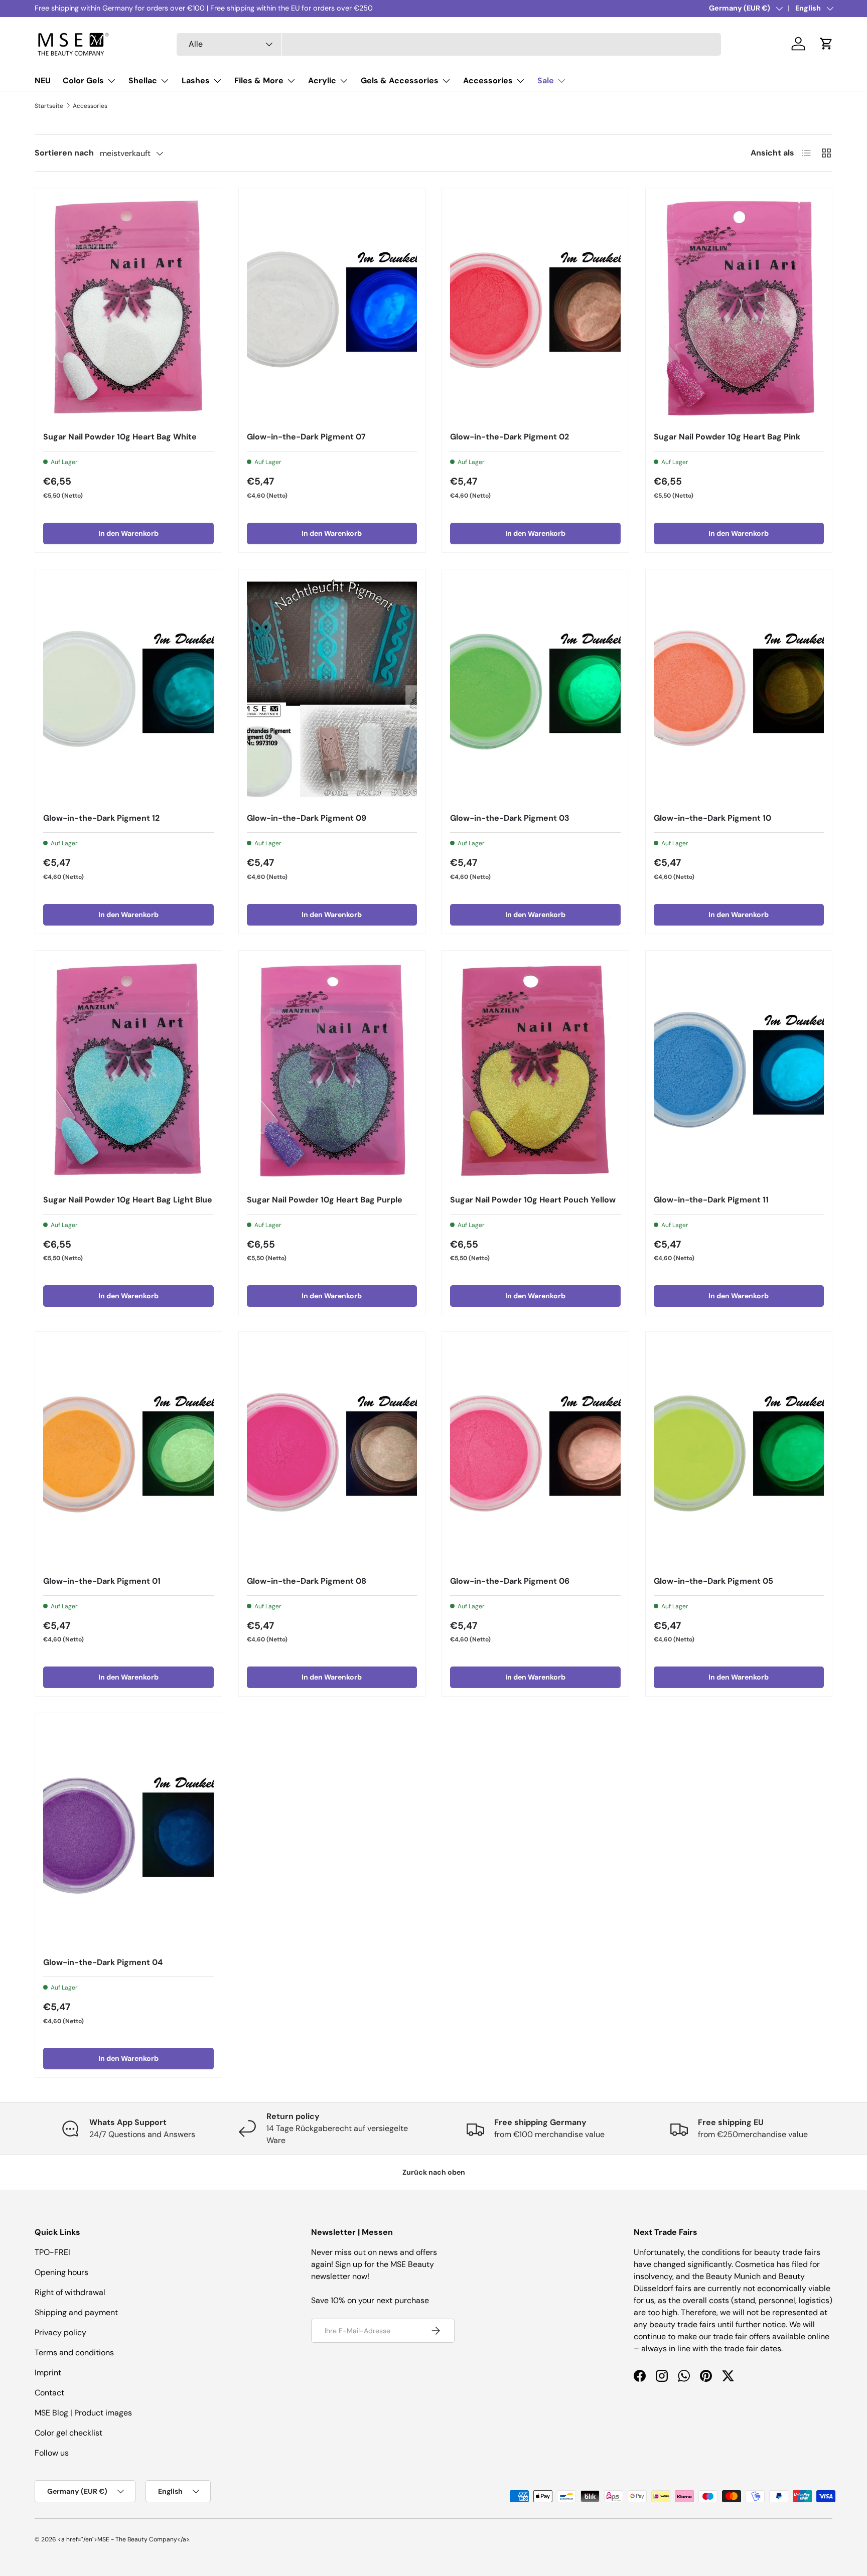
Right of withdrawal (70, 2292)
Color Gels (83, 81)
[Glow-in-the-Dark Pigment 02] (535, 310)
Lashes (196, 81)
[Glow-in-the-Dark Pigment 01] (128, 1454)
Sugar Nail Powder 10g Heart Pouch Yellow (533, 1200)
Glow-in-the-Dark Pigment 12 (101, 818)
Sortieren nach (64, 153)
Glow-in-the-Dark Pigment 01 (102, 1581)
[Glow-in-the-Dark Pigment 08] (332, 1454)
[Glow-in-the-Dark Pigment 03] (535, 691)
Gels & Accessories (400, 81)
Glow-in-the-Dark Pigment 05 (713, 1581)
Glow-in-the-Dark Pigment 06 (510, 1581)
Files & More (259, 81)
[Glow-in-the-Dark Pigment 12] (128, 691)
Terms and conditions (74, 2353)
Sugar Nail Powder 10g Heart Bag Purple (325, 1200)
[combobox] (449, 44)
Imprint (48, 2373)
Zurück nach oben (434, 2172)
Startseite (49, 106)
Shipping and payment (76, 2312)
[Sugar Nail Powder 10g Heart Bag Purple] (332, 1072)
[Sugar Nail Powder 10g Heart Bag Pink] (739, 310)
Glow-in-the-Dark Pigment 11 (711, 1200)
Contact (49, 2393)
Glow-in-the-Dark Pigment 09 (307, 818)
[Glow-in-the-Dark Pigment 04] (128, 1835)
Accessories (488, 81)
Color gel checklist (68, 2433)
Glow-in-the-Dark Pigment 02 (510, 437)
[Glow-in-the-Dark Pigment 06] (535, 1454)
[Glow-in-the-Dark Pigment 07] (332, 310)
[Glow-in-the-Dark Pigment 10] (739, 691)
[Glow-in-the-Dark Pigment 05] (739, 1454)
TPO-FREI (52, 2252)
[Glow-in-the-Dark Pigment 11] (739, 1072)
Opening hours (61, 2272)
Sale (546, 81)
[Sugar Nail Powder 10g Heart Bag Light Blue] (128, 1072)
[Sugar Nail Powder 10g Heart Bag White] (128, 310)
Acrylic (322, 81)
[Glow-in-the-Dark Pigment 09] (332, 691)
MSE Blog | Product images (83, 2413)
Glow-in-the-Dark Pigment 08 (307, 1581)
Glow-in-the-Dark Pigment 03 (510, 818)
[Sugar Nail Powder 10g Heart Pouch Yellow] (535, 1072)
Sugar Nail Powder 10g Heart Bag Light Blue (128, 1200)
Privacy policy (60, 2332)
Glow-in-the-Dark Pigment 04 (103, 1962)
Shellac (143, 81)
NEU (43, 81)
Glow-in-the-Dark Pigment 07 (306, 437)
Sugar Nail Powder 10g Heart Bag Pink (727, 437)
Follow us (52, 2453)
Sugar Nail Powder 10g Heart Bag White (120, 437)
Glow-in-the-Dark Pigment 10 (712, 818)
